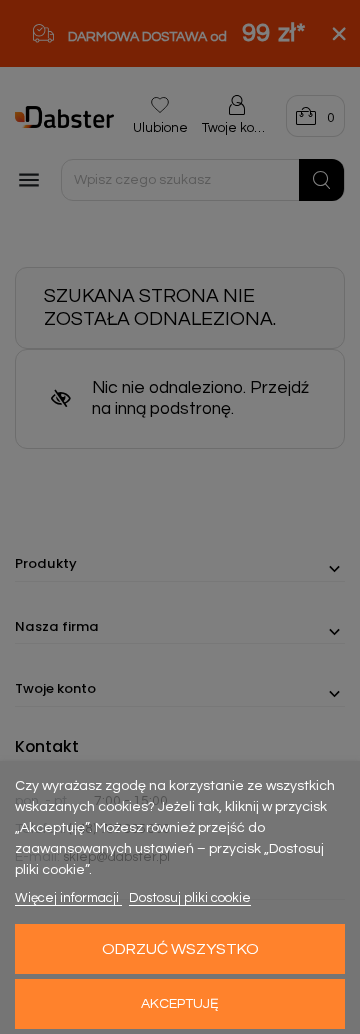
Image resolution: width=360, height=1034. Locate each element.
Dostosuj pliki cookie (190, 898)
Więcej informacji (68, 898)
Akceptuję (180, 1004)
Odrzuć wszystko (180, 949)
